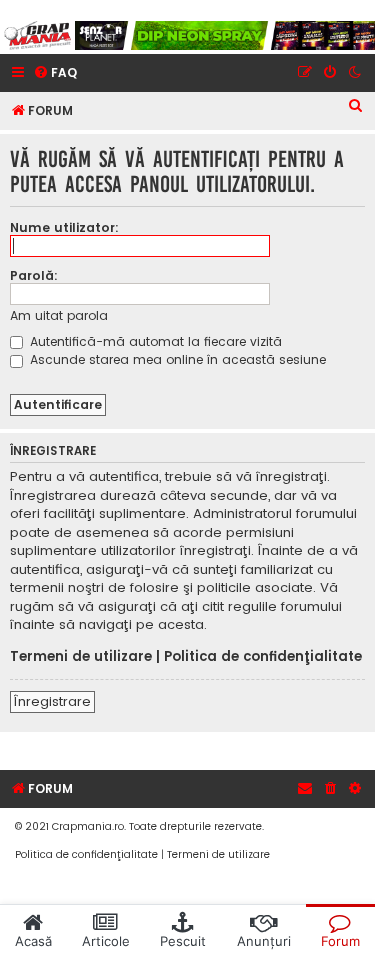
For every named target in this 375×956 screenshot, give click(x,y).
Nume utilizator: (64, 227)
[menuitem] (55, 73)
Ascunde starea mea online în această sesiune (176, 359)
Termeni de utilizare (81, 657)
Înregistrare (52, 701)
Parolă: (34, 275)
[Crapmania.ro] (37, 35)
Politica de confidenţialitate (263, 657)
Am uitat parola (59, 315)
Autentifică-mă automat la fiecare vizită (154, 341)
